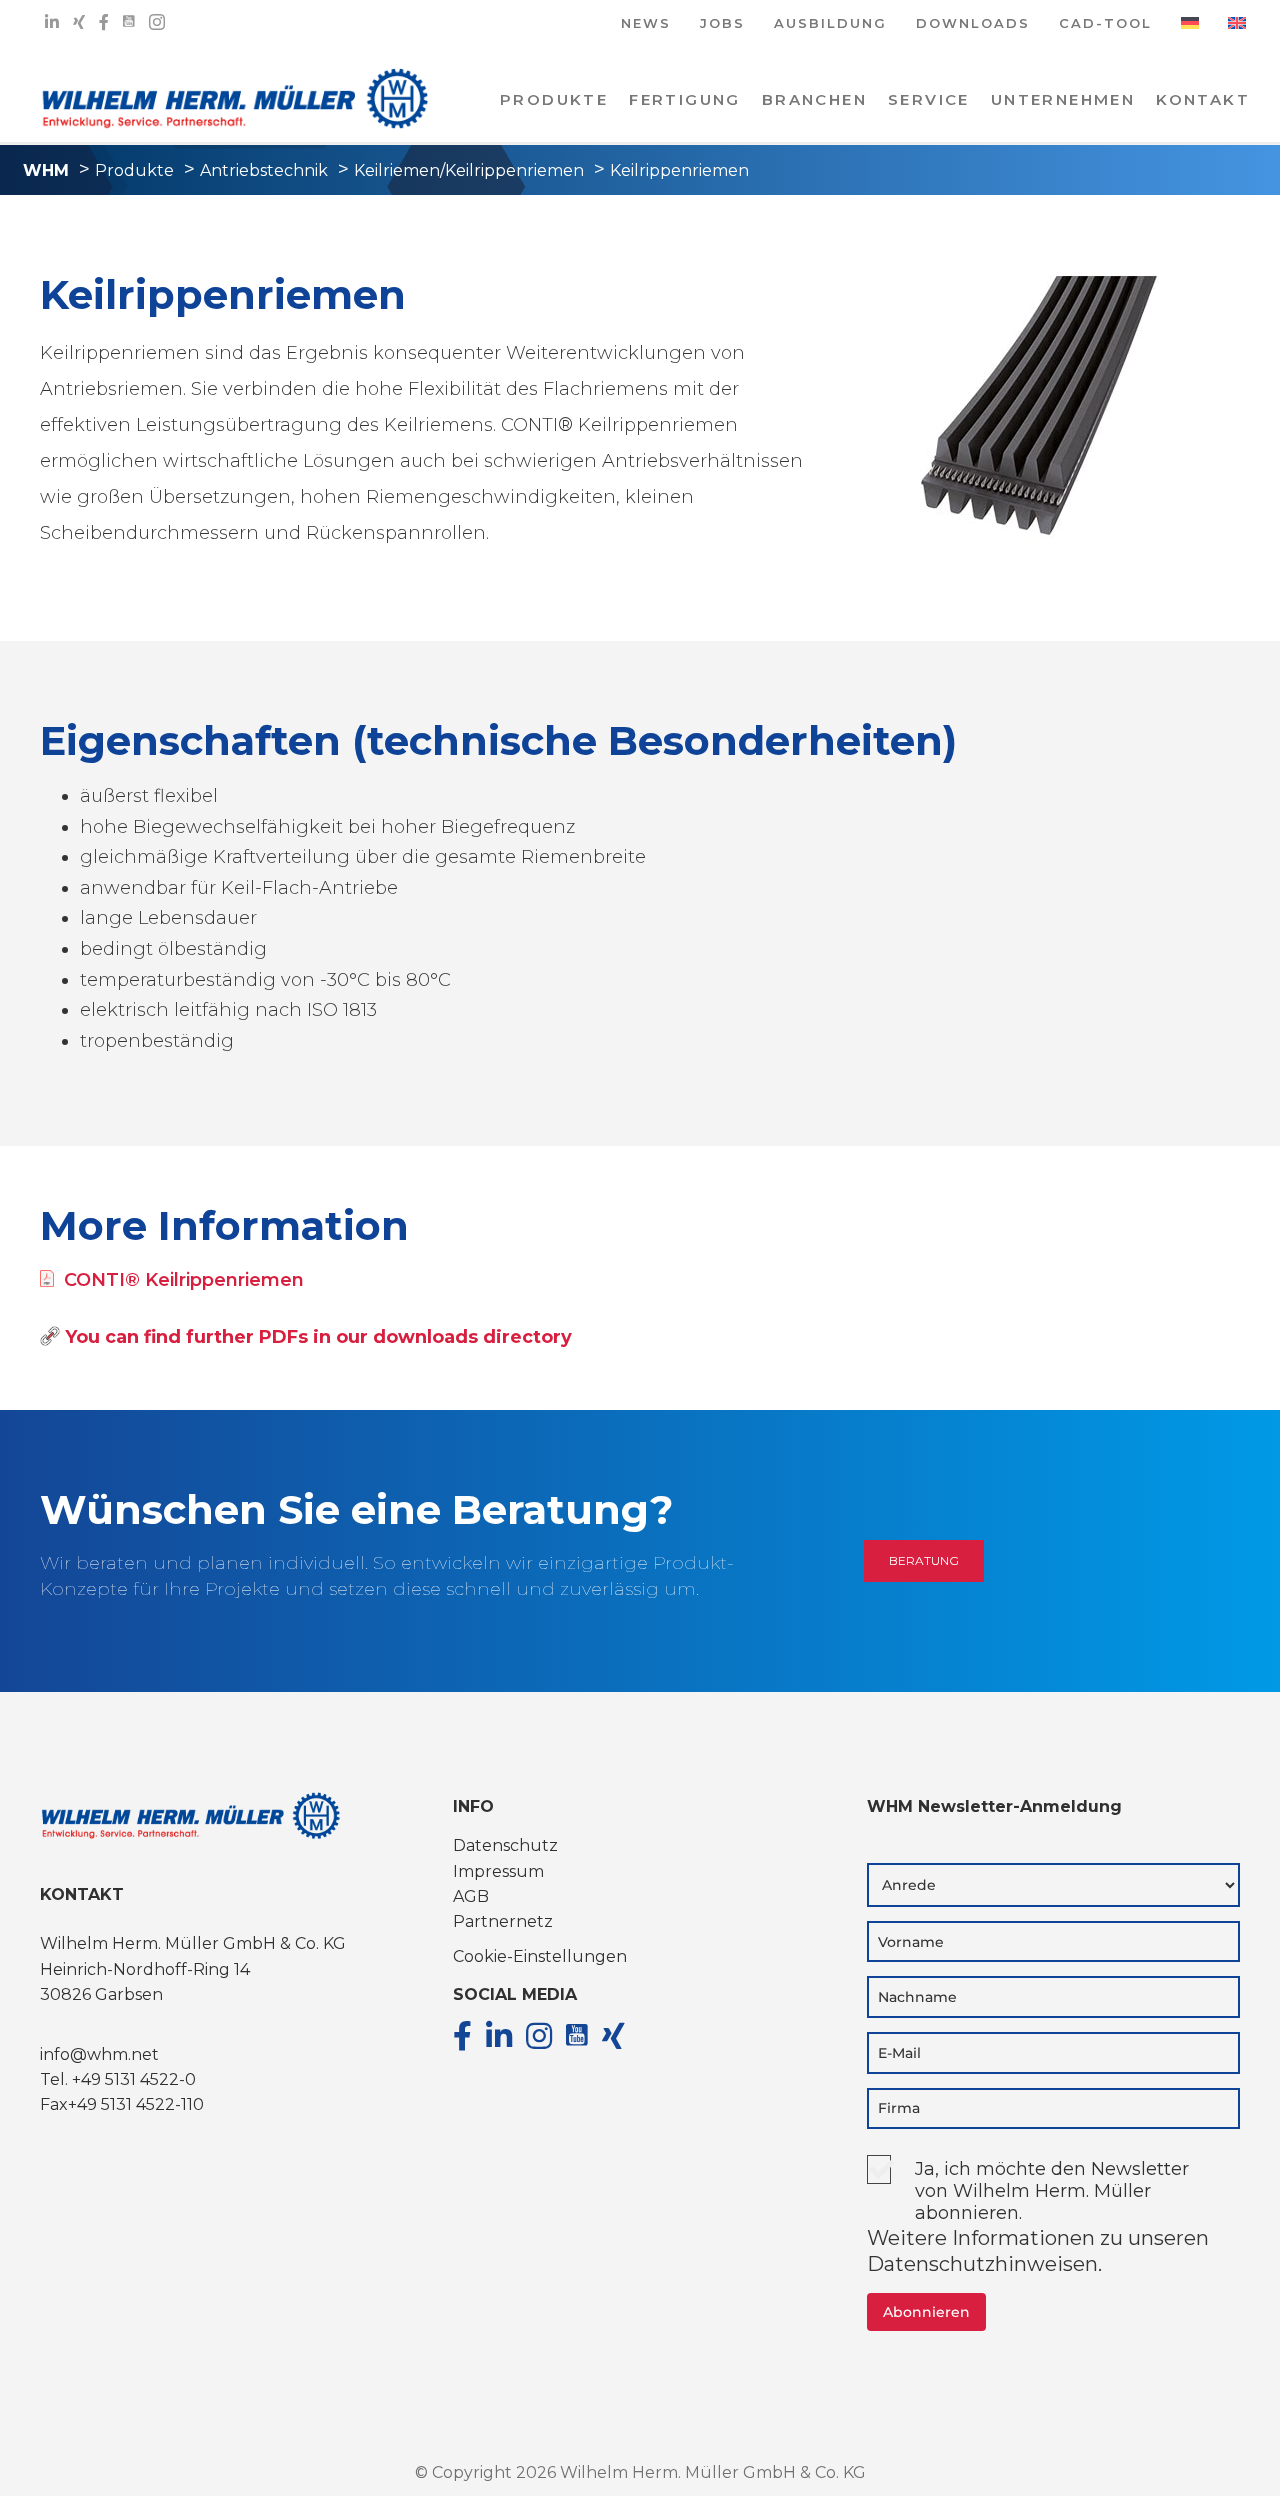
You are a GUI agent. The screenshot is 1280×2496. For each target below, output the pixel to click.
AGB (471, 1896)
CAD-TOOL (1105, 24)
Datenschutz (505, 1845)
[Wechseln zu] (1190, 30)
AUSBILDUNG (830, 24)
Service (929, 99)
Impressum (498, 1871)
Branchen (814, 99)
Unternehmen (1063, 99)
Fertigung (685, 99)
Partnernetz (503, 1921)
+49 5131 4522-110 (136, 2104)
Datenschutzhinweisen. (984, 2264)
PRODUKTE (554, 99)
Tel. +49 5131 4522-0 (118, 2079)
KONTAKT (1203, 99)
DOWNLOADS (973, 24)
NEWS (646, 24)
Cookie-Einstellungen (540, 1956)
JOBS (722, 24)
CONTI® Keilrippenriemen (184, 1280)
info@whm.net (99, 2054)
